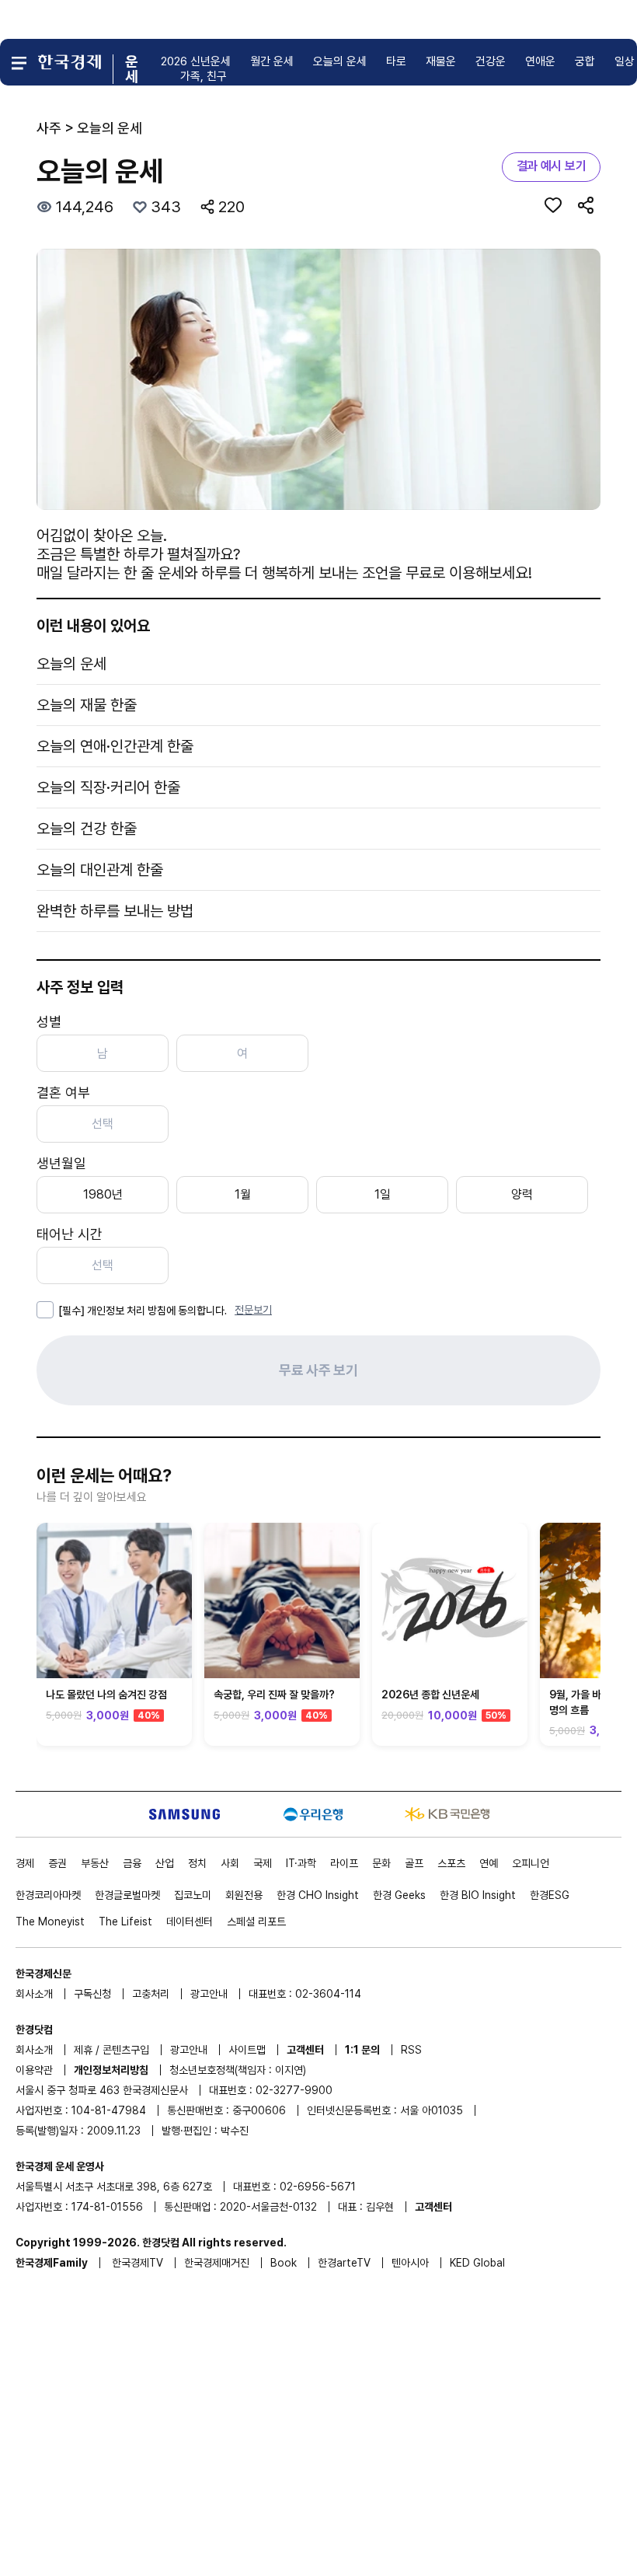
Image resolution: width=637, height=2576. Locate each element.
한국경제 (137, 2263)
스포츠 (451, 1863)
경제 (25, 1863)
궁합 (585, 61)
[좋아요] (553, 205)
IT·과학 (301, 1863)
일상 (625, 61)
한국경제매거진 (217, 2263)
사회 (230, 1863)
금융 (132, 1863)
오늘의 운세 (340, 61)
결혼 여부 (63, 1093)
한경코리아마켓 (48, 1895)
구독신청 (92, 1994)
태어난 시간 (70, 1234)
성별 (49, 1022)
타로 (396, 61)
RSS (411, 2050)
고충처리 (151, 1994)
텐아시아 (410, 2263)
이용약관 (34, 2070)
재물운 (441, 61)
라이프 (344, 1863)
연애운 (540, 61)
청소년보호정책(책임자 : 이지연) (238, 2070)
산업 (165, 1863)
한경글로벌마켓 (127, 1895)
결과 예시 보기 (551, 166)
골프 (414, 1863)
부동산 (95, 1863)
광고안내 (209, 1994)
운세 (131, 69)
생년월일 (61, 1163)
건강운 (491, 61)
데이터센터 (190, 1922)
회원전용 (244, 1895)
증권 (57, 1863)
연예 (489, 1863)
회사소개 (34, 1994)
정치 (197, 1863)
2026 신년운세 (196, 61)
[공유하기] (586, 205)
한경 (318, 1895)
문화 (381, 1863)
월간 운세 (272, 61)
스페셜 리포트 (256, 1922)
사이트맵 (247, 2050)
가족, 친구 (204, 76)
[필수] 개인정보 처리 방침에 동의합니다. (143, 1311)
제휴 (83, 2050)
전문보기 (253, 1310)
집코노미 (193, 1895)
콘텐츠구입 (126, 2050)
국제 (263, 1863)
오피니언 (531, 1863)
